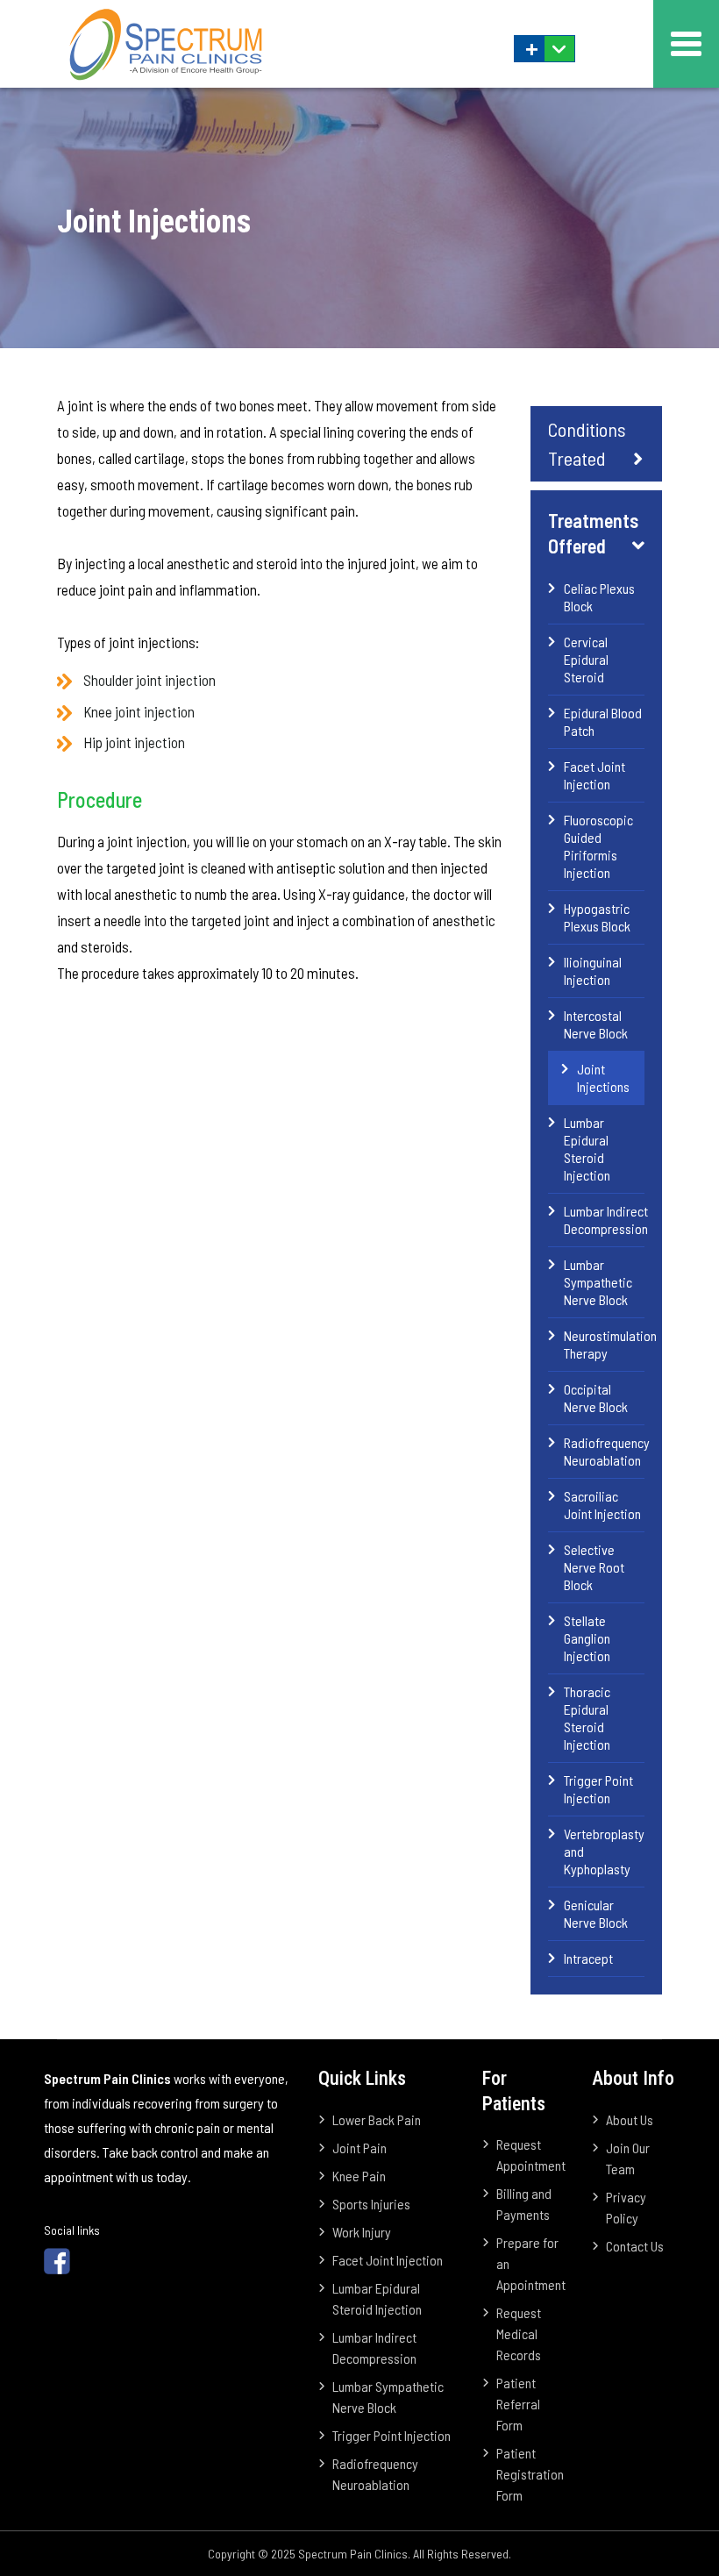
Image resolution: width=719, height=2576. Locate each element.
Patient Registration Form (530, 2474)
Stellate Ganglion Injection (587, 1638)
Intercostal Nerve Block (596, 1024)
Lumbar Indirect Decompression (604, 1220)
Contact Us (635, 2246)
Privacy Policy (626, 2207)
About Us (630, 2119)
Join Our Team (628, 2158)
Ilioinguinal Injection (593, 970)
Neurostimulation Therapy (604, 1344)
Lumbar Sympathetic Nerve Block (598, 1282)
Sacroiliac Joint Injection (602, 1505)
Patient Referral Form (518, 2404)
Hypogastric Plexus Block (597, 917)
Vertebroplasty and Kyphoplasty (604, 1851)
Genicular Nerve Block (596, 1913)
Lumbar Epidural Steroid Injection (587, 1149)
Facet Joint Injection (594, 775)
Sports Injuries (371, 2204)
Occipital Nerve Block (596, 1398)
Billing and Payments (524, 2204)
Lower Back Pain (377, 2119)
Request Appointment (531, 2155)
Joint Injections (603, 1077)
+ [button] (532, 49)
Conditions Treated (587, 443)
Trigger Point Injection (598, 1789)
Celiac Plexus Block (599, 597)
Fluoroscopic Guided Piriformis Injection (598, 846)
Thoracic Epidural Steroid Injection (587, 1718)
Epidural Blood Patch (603, 721)
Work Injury (362, 2232)
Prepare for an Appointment (531, 2263)
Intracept (588, 1958)
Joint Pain (359, 2148)
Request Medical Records (519, 2333)
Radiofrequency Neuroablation (604, 1451)
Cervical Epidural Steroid (586, 659)
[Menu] (686, 44)
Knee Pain (359, 2176)
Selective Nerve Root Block (594, 1567)
